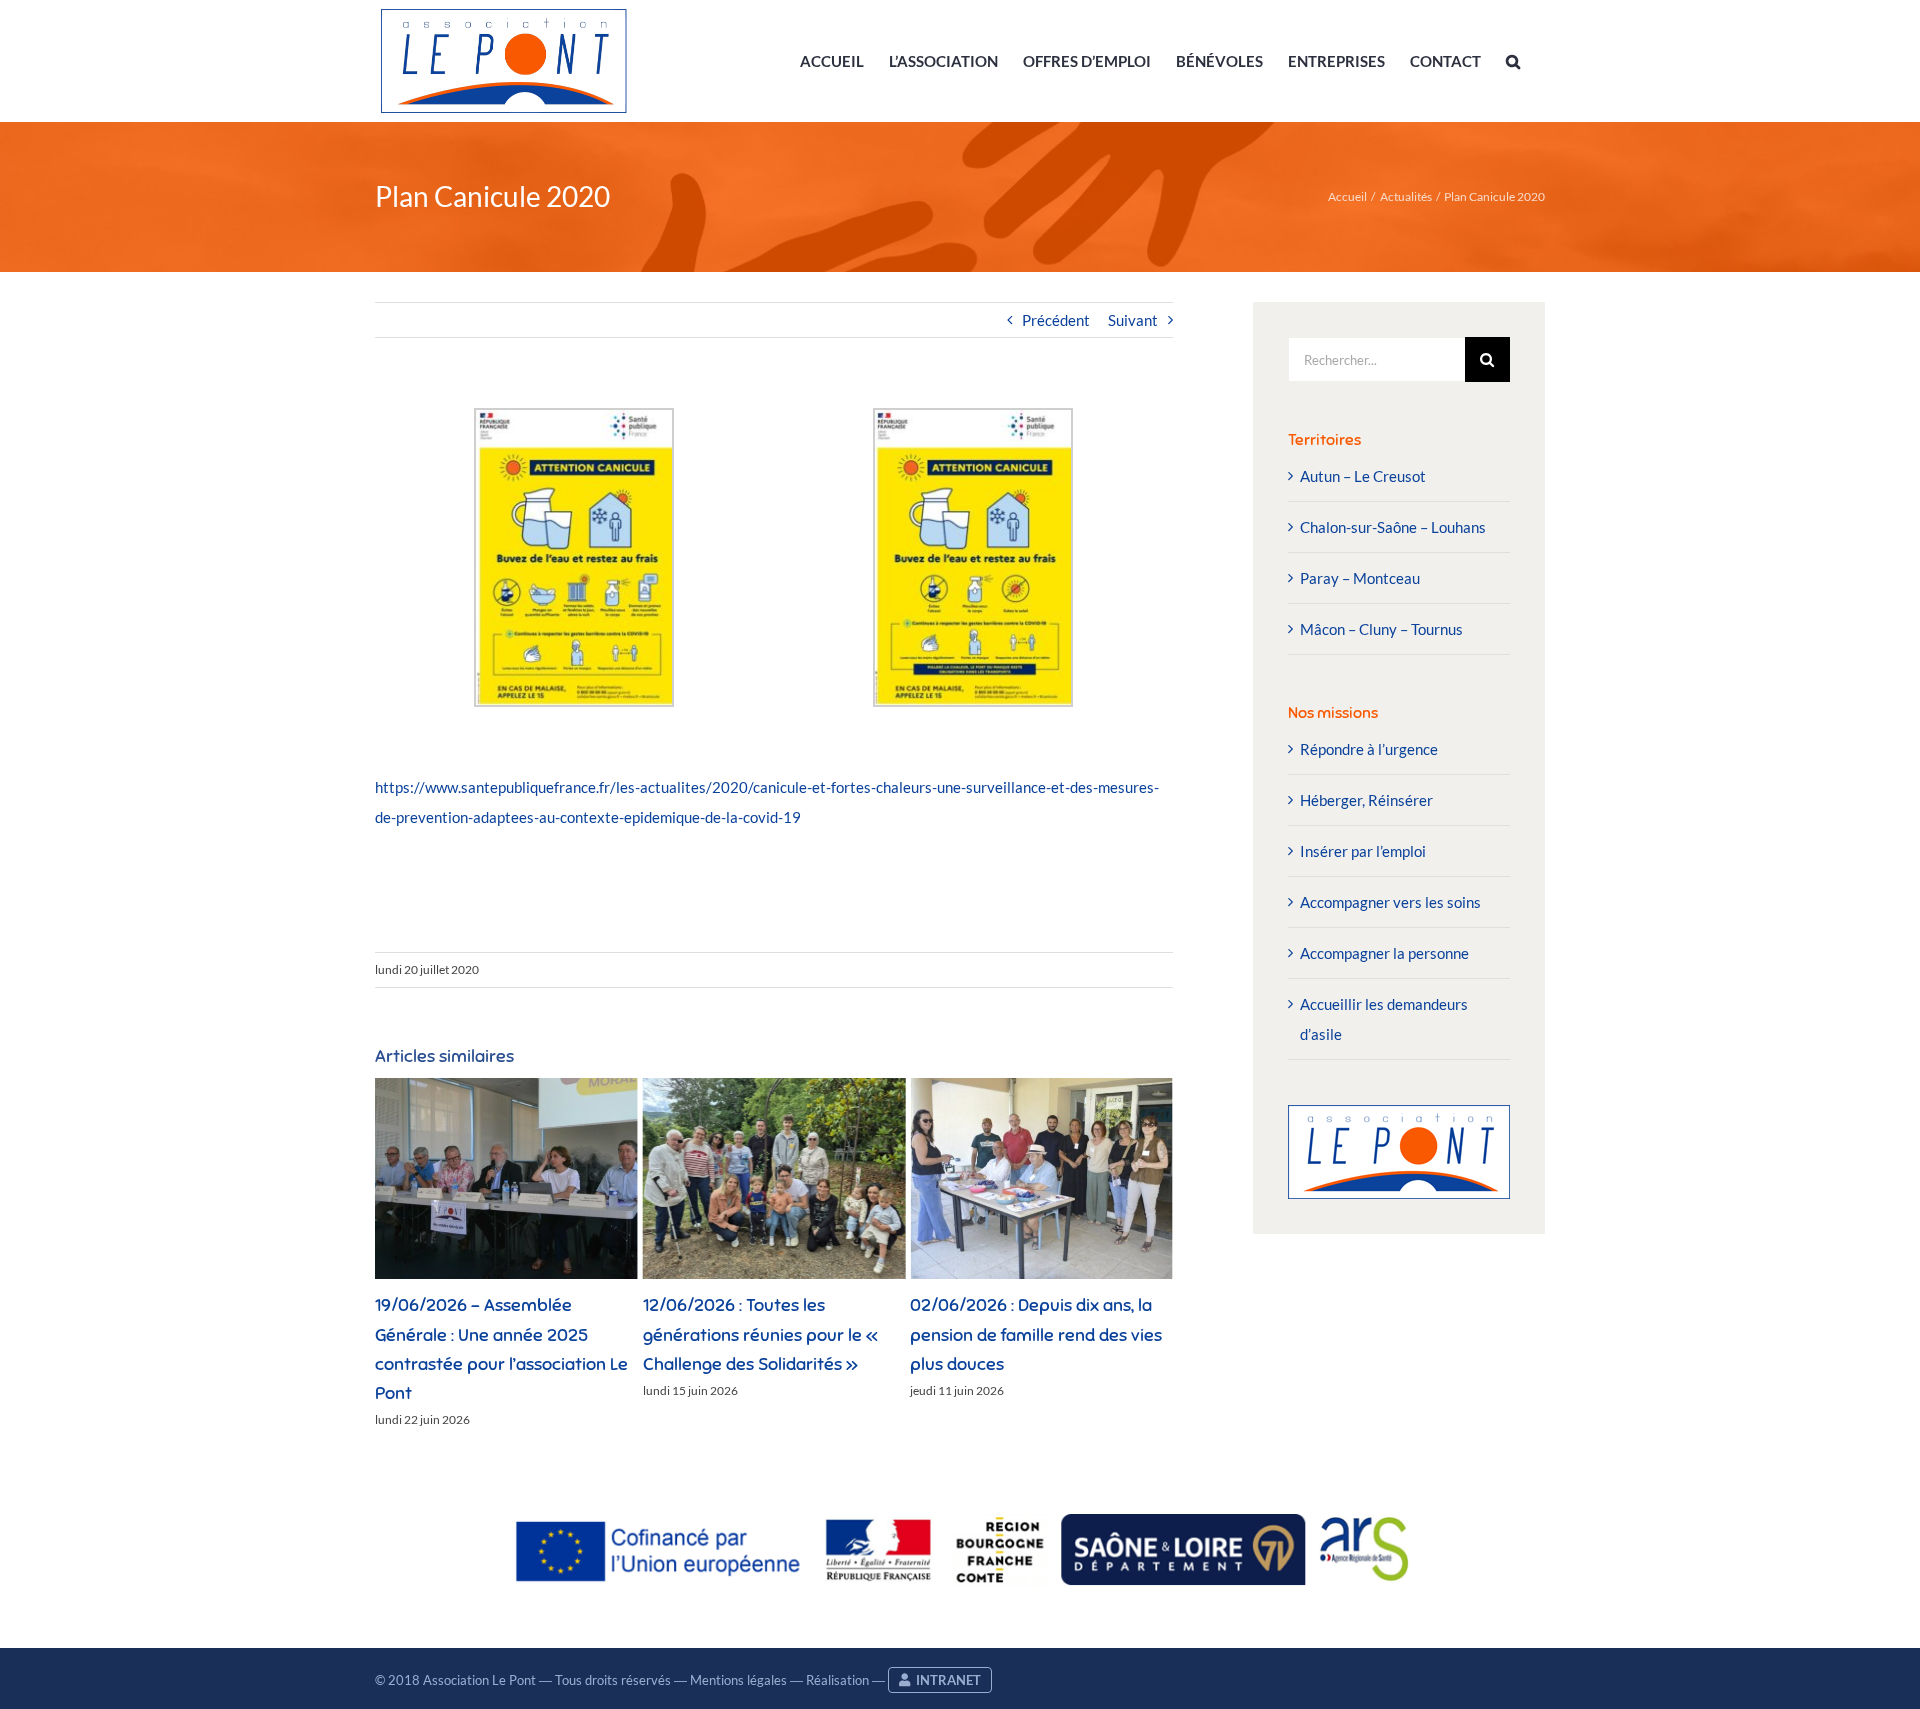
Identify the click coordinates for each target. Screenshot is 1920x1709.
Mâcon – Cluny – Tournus (1381, 629)
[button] (1513, 61)
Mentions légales (738, 1680)
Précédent (1056, 320)
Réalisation (837, 1680)
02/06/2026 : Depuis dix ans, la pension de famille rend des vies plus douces (769, 1334)
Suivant (1133, 320)
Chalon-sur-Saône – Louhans (1393, 527)
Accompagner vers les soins (1390, 902)
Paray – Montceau (1360, 578)
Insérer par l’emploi (1363, 851)
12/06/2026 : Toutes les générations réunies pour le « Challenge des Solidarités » (492, 1334)
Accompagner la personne (1384, 953)
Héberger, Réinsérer (1366, 800)
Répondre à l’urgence (1369, 749)
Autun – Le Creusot (1363, 476)
